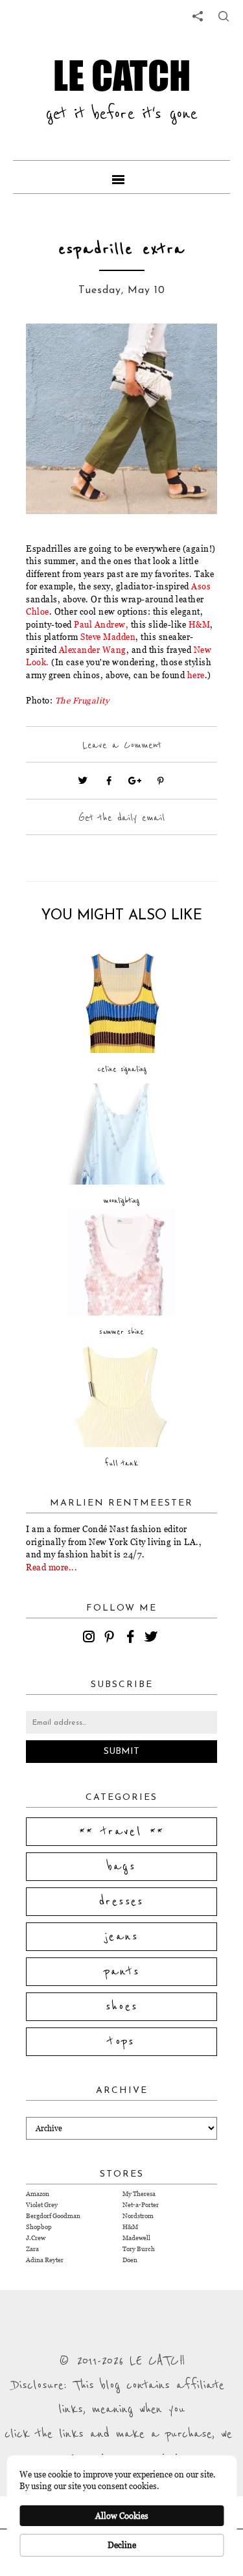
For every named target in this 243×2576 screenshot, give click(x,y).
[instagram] (91, 1638)
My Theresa (139, 2194)
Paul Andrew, (102, 624)
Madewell (136, 2238)
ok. (43, 662)
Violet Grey (42, 2205)
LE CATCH (122, 75)
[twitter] (153, 1638)
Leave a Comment (122, 745)
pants (122, 1972)
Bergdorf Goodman (53, 2216)
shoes (122, 2007)
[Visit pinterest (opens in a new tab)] (161, 781)
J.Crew (36, 2238)
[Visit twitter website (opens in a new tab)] (83, 781)
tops (121, 2042)
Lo (31, 662)
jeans (121, 1937)
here (196, 675)
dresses (121, 1902)
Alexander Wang (93, 650)
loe (43, 611)
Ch (31, 611)
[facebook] (132, 1638)
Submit (121, 1752)
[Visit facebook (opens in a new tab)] (109, 781)
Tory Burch (139, 2249)
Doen (130, 2260)
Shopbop (39, 2227)
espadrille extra (122, 249)
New (203, 650)
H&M (200, 624)
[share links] (198, 16)
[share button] (224, 16)
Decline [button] (122, 2545)
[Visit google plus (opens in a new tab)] (135, 781)
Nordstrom (138, 2216)
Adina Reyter (45, 2260)
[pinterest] (111, 1638)
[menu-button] (122, 177)
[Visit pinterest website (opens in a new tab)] (55, 353)
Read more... (52, 1567)
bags (122, 1867)
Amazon (38, 2194)
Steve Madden (108, 637)
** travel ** (122, 1832)
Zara (32, 2249)
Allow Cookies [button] (122, 2516)
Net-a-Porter (141, 2205)
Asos (201, 586)
